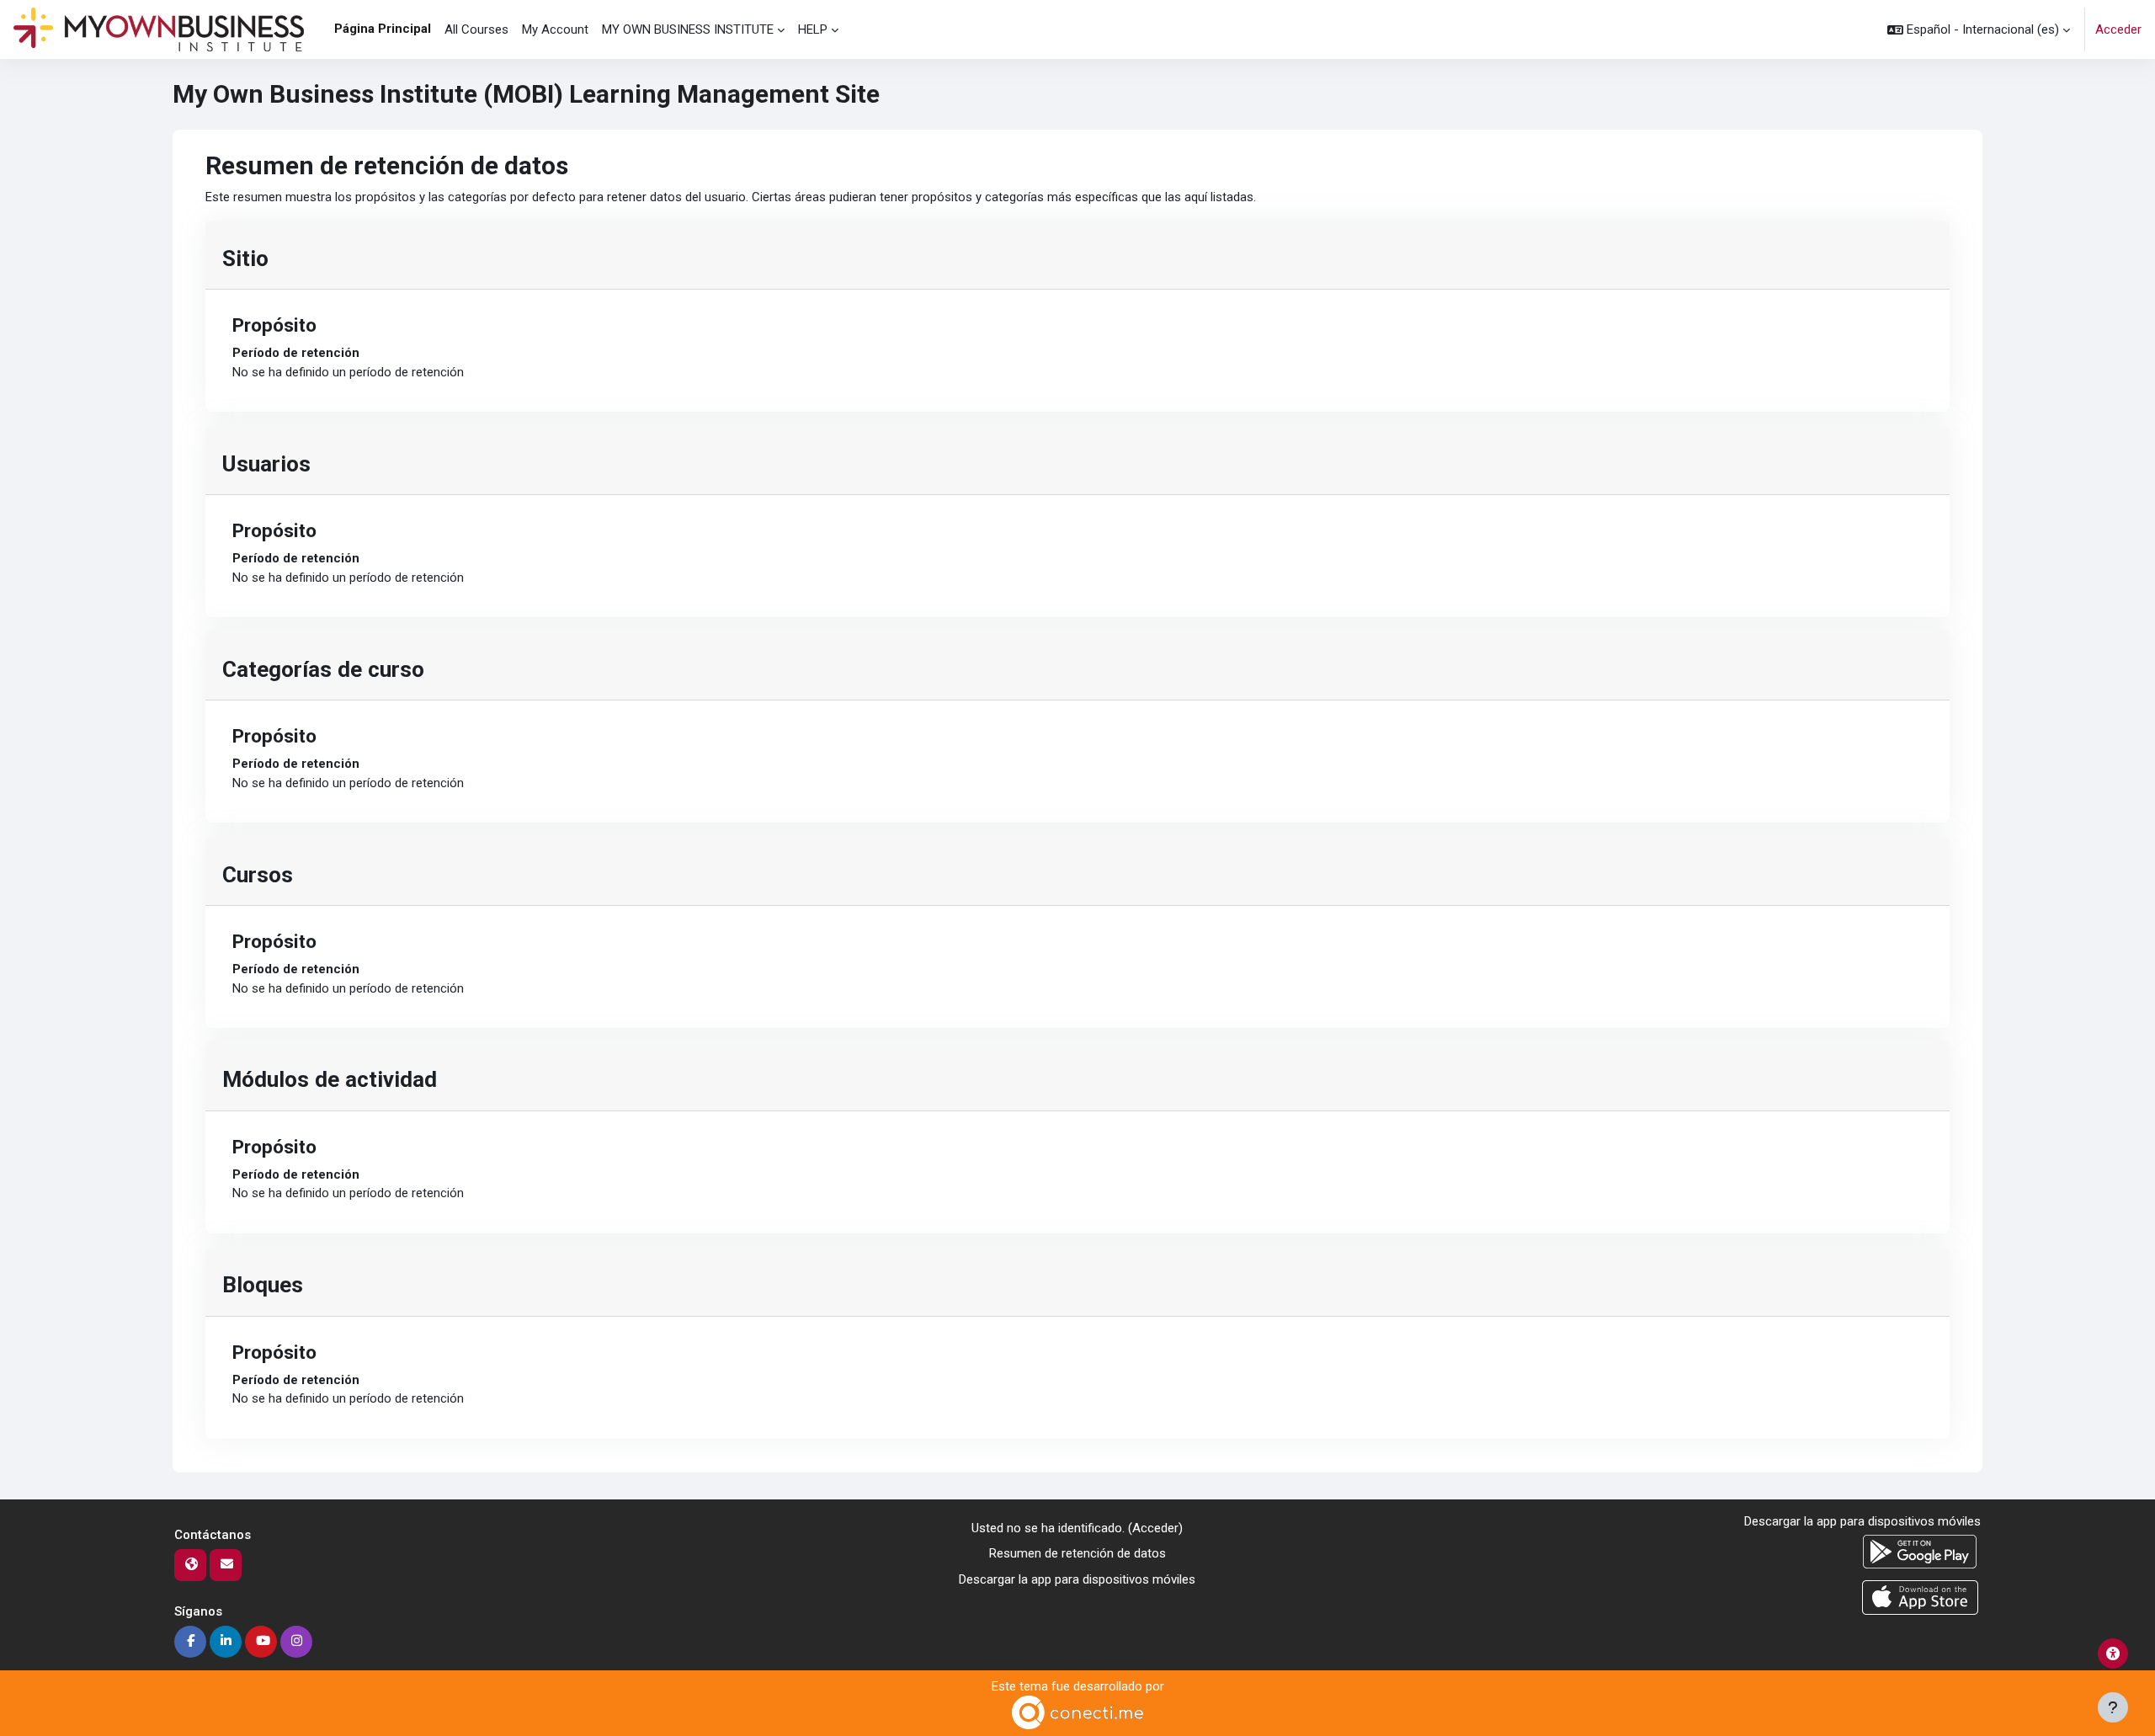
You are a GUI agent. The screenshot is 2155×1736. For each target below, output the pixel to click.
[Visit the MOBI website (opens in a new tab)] (190, 1565)
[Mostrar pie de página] (2113, 1707)
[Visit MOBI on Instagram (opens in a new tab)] (296, 1642)
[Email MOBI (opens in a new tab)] (226, 1565)
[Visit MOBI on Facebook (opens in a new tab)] (190, 1642)
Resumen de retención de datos (1077, 1553)
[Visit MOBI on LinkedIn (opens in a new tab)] (226, 1642)
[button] (1979, 29)
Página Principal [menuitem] (383, 29)
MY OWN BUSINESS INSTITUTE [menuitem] (688, 29)
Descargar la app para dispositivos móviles (1077, 1579)
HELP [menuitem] (813, 29)
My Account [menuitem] (555, 29)
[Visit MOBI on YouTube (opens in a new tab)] (261, 1642)
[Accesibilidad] (2113, 1653)
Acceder (2118, 29)
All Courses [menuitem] (476, 29)
